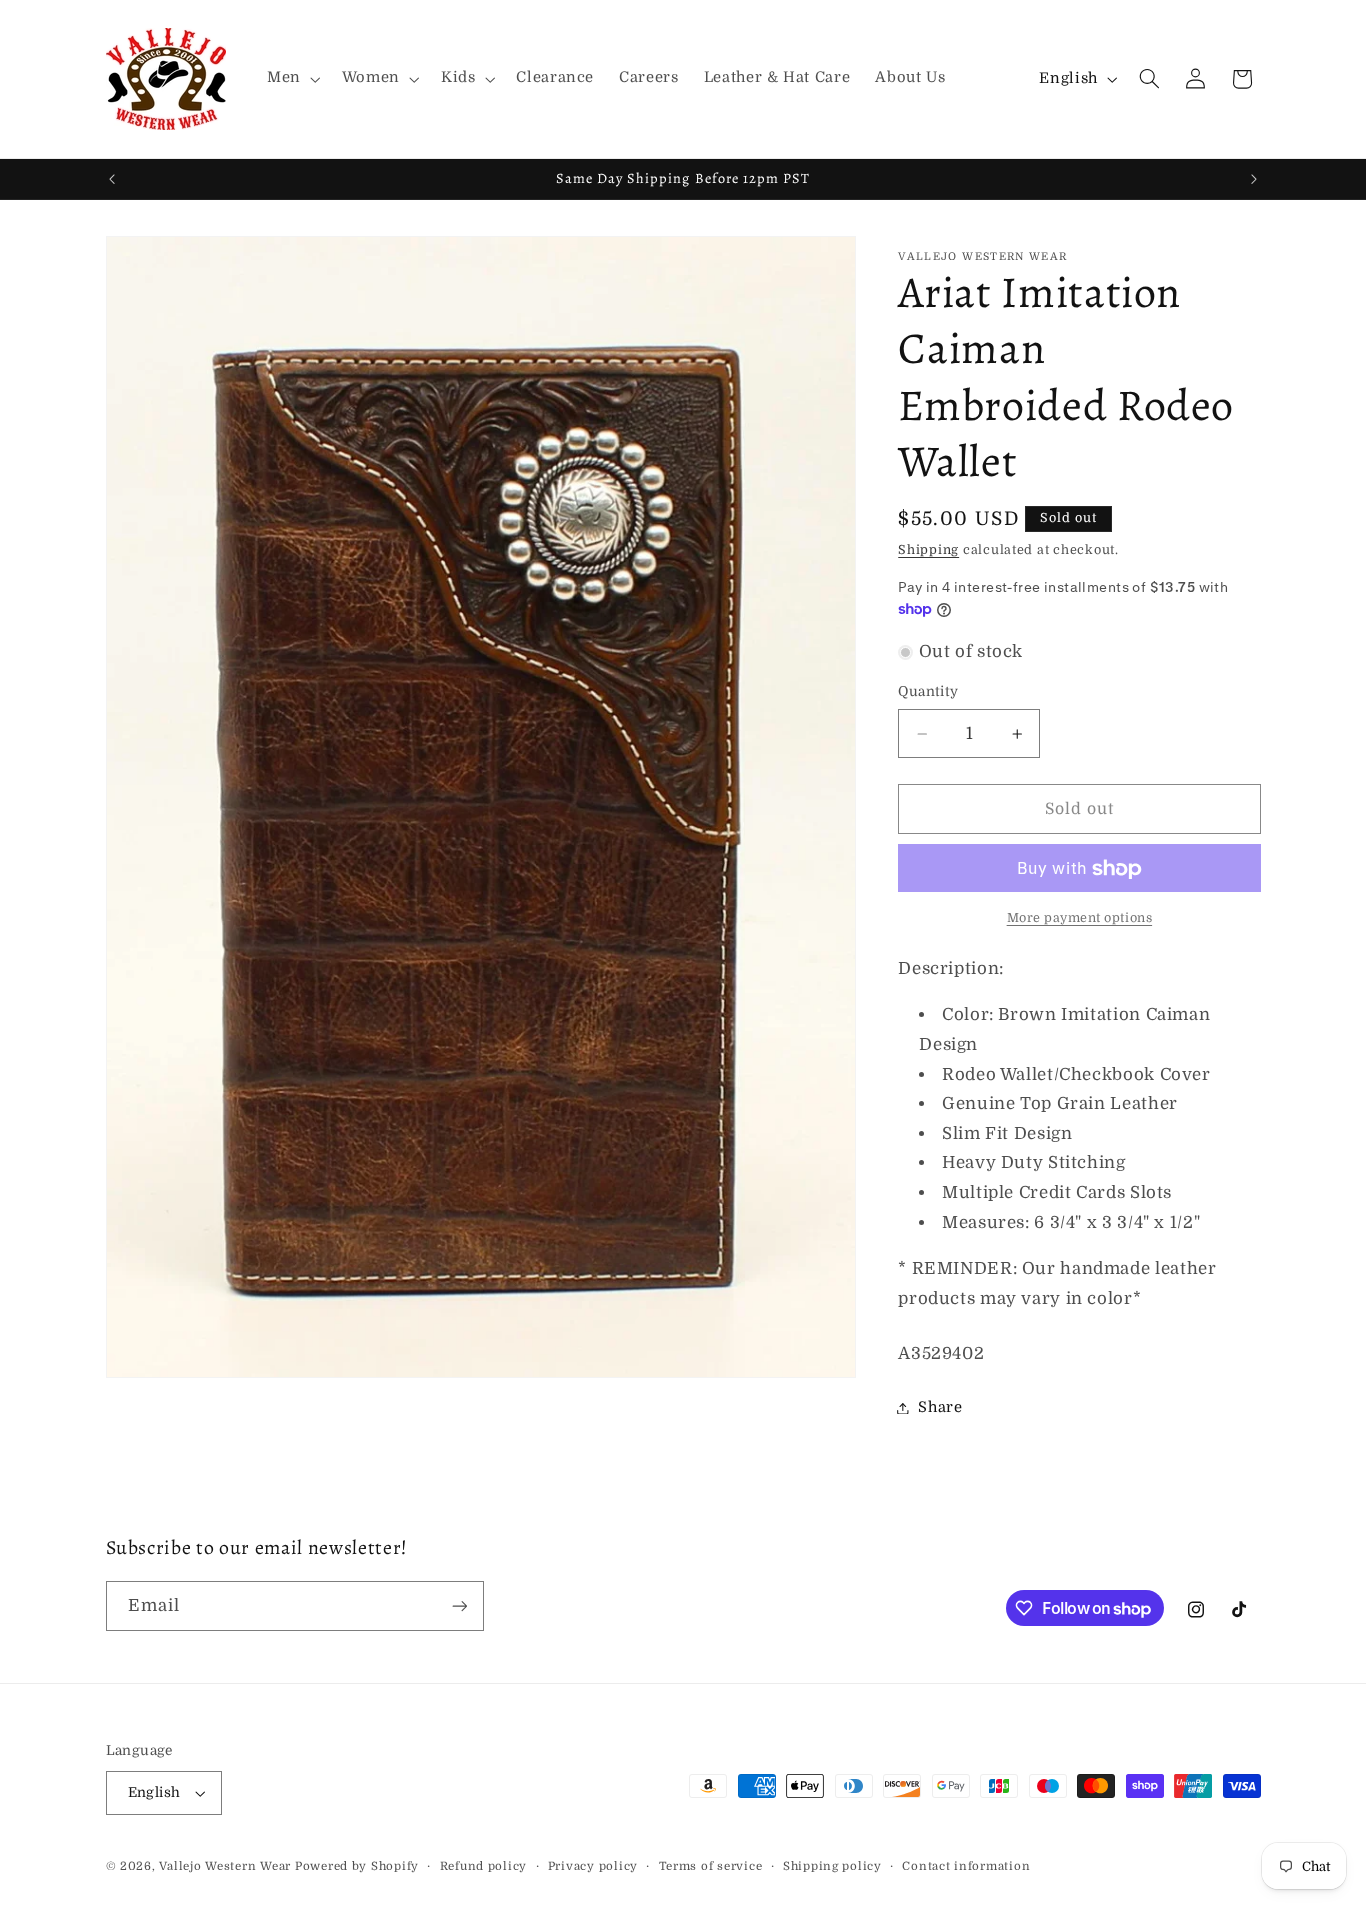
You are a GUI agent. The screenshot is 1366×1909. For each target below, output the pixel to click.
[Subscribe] (459, 1605)
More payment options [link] (1080, 918)
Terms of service (711, 1866)
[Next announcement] (1254, 179)
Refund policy (484, 1866)
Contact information (966, 1866)
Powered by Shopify (357, 1866)
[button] (291, 79)
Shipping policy (832, 1866)
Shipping (928, 550)
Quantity (928, 692)
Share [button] (940, 1407)
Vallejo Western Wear (225, 1866)
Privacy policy (593, 1866)
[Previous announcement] (112, 179)
